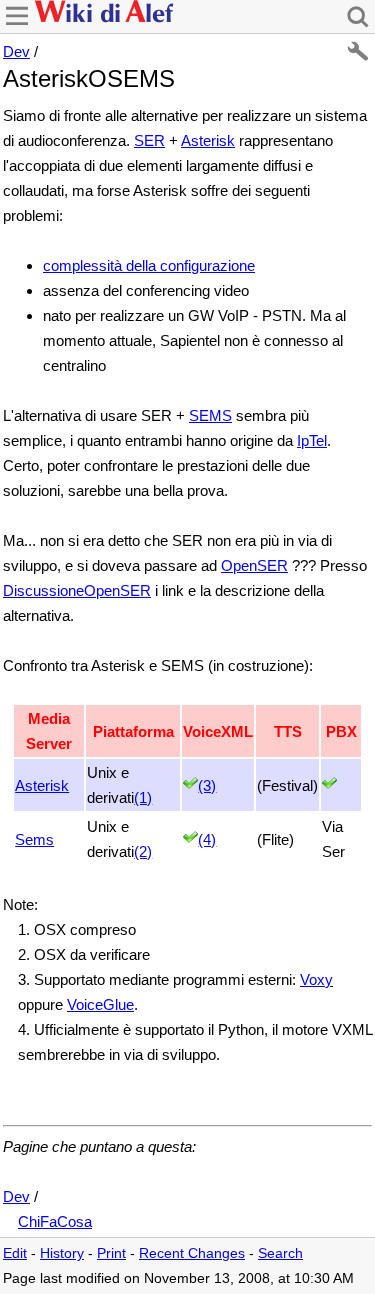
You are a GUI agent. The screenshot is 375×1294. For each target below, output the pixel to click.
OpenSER (254, 565)
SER (149, 140)
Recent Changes (192, 1253)
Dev (16, 51)
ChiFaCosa (55, 1221)
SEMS (210, 415)
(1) (143, 797)
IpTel (312, 440)
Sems (34, 839)
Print (111, 1253)
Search (280, 1253)
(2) (143, 851)
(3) (207, 785)
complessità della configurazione (149, 265)
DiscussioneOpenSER (77, 590)
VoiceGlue (100, 1004)
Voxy (316, 979)
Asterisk (208, 140)
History (62, 1253)
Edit (15, 1253)
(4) (207, 839)
